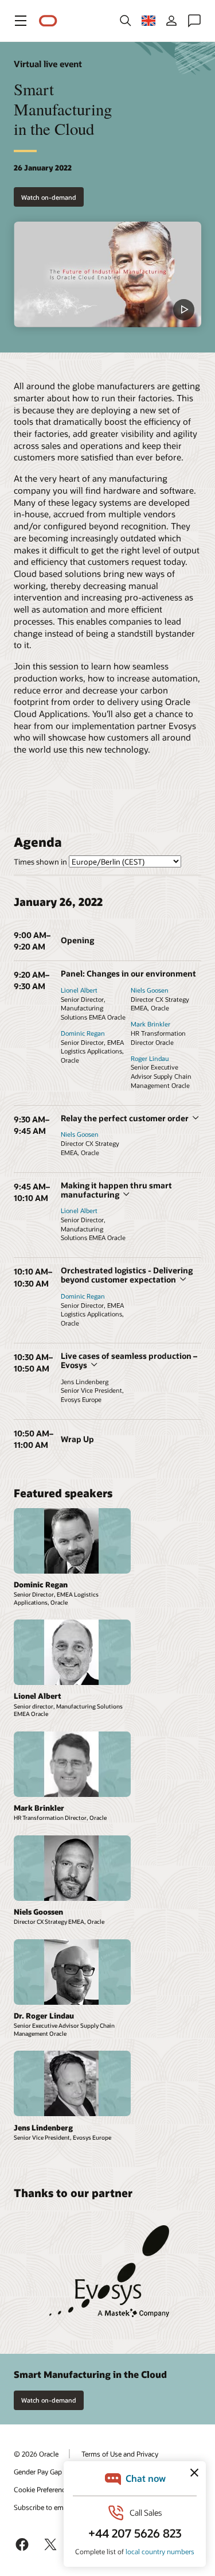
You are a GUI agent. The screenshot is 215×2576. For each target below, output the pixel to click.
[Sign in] (171, 21)
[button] (21, 21)
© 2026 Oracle (36, 2454)
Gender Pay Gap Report (49, 2472)
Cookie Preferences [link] (43, 2489)
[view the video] (107, 274)
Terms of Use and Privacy (120, 2454)
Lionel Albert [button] (79, 990)
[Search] (126, 21)
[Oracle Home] (48, 21)
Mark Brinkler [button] (150, 1024)
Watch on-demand (49, 197)
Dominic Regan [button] (83, 1033)
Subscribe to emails (44, 2507)
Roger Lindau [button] (150, 1058)
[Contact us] (194, 21)
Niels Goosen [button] (150, 990)
